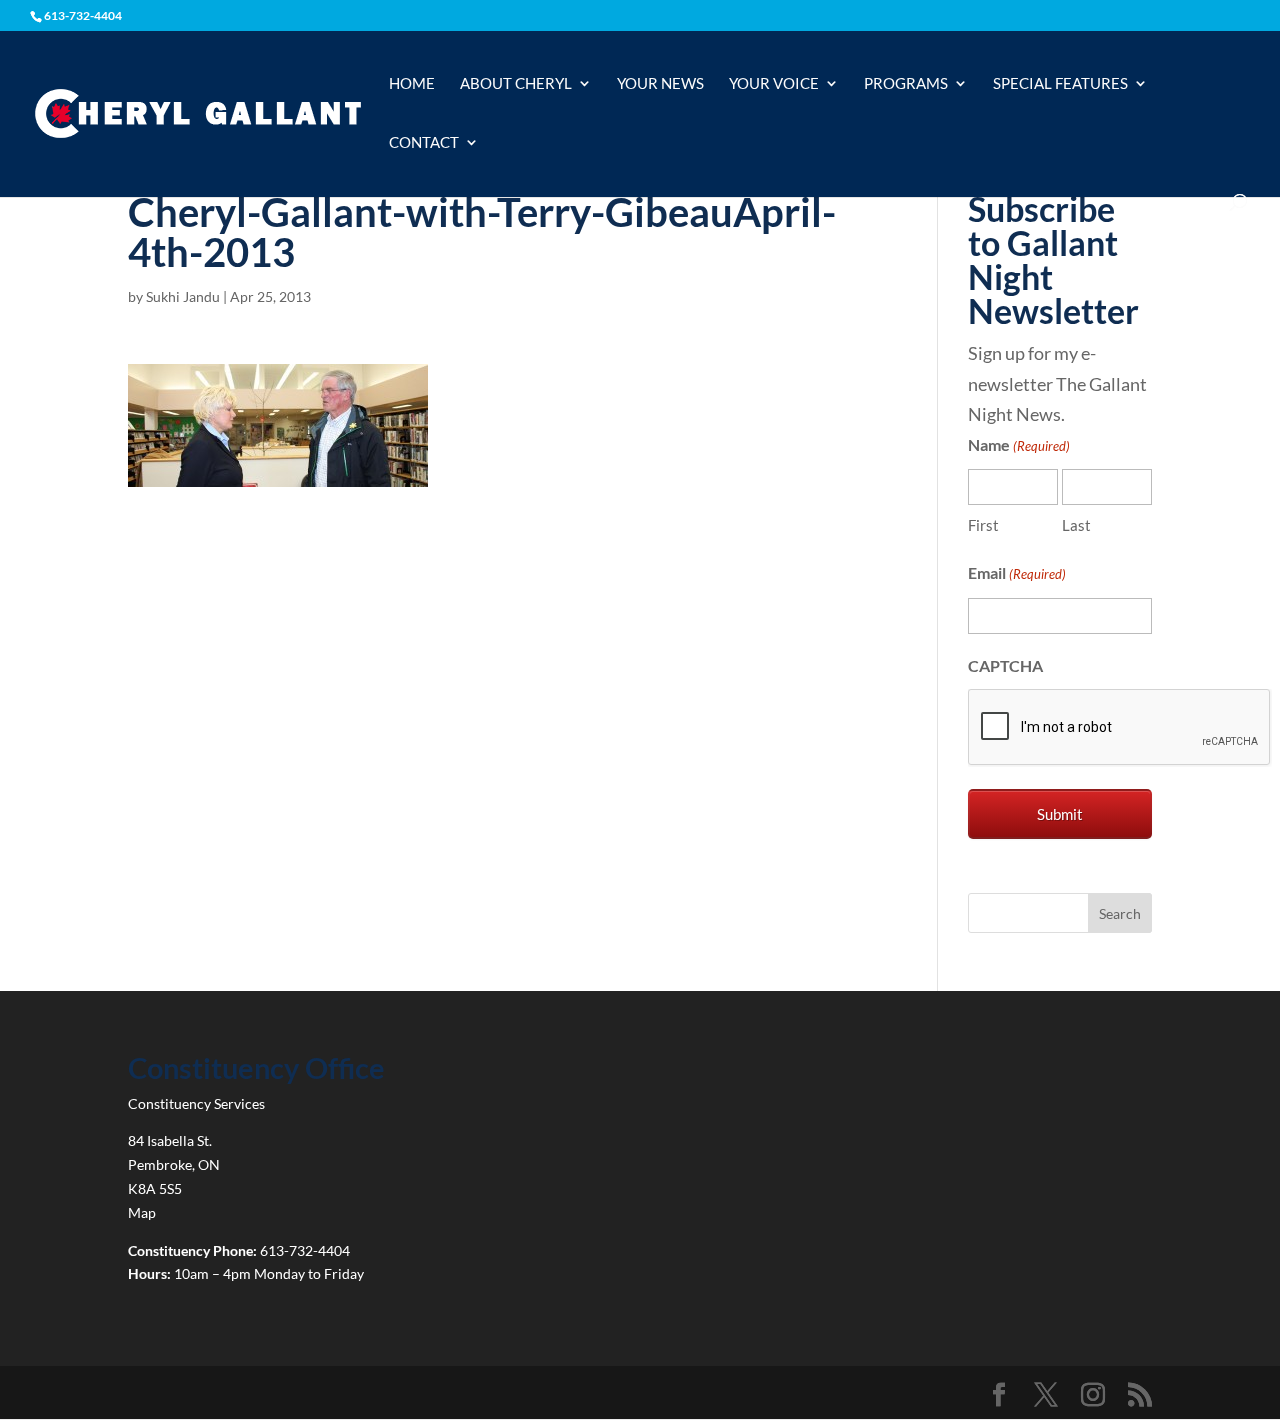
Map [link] (142, 1212)
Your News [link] (660, 84)
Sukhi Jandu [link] (183, 296)
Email (1017, 572)
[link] (197, 112)
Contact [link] (424, 143)
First (983, 525)
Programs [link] (906, 84)
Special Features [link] (1060, 84)
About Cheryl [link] (516, 84)
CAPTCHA (1005, 665)
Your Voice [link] (774, 84)
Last (1076, 525)
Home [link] (412, 84)
